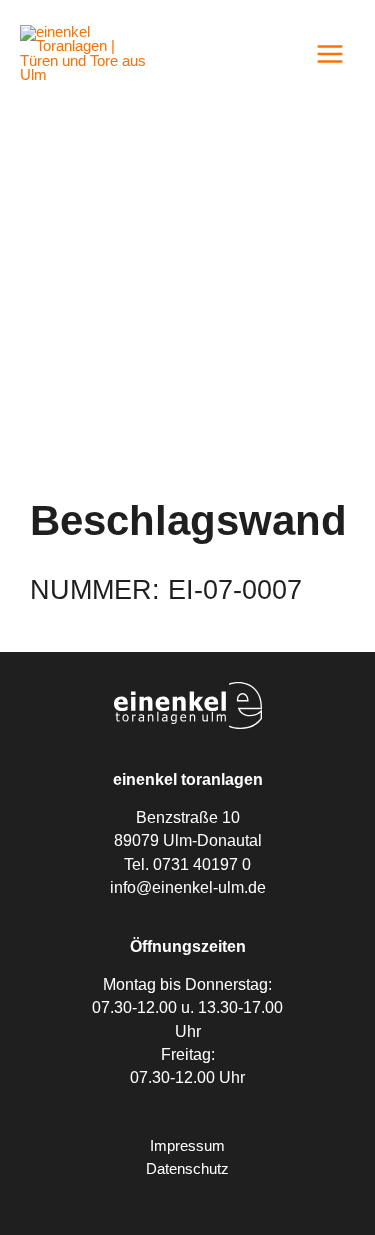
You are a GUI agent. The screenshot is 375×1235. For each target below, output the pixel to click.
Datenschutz (187, 1169)
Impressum (187, 1146)
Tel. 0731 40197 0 (187, 864)
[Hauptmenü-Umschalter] (330, 54)
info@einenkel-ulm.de (188, 887)
